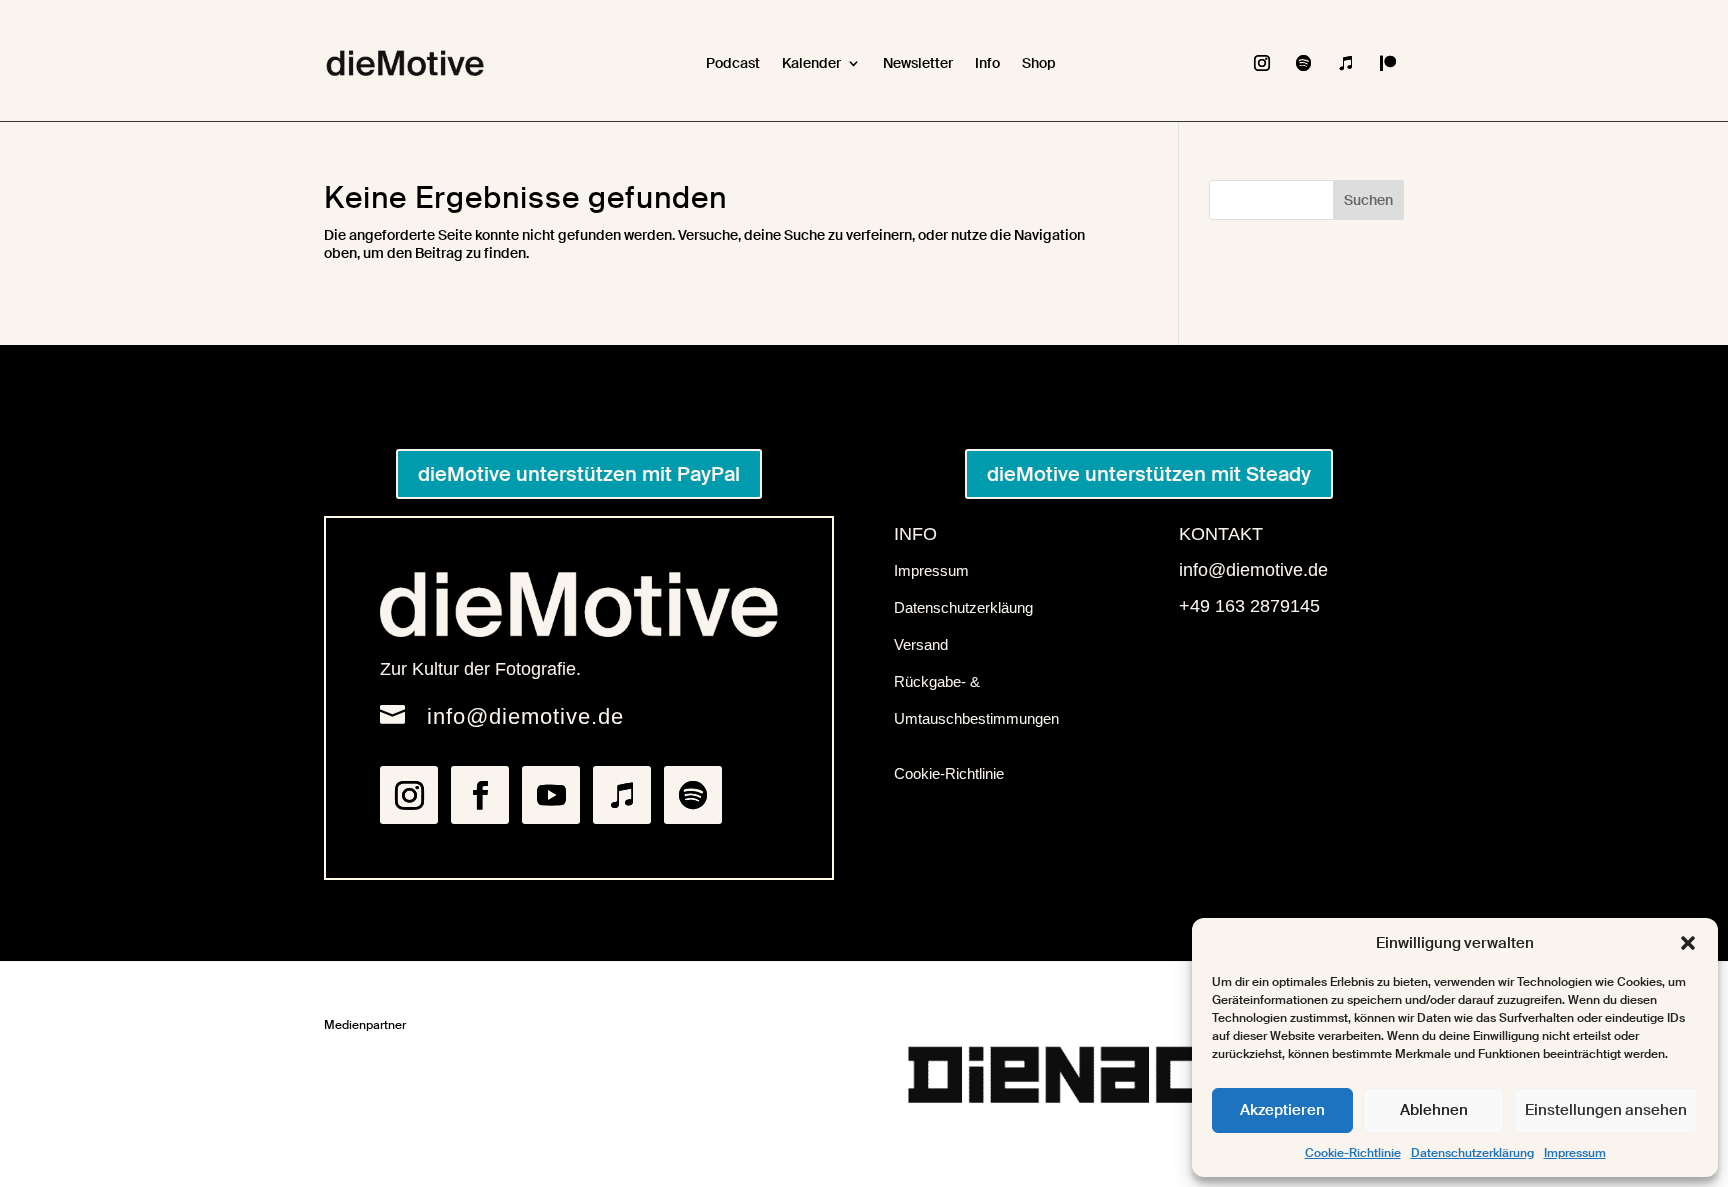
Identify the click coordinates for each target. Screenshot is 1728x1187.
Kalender (811, 63)
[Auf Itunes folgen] (1346, 63)
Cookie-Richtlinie (1353, 1153)
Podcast (733, 63)
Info (987, 63)
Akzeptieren (1282, 1110)
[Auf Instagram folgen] (1262, 63)
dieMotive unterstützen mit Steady (1149, 474)
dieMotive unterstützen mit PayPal (579, 474)
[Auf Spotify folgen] (1304, 63)
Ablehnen (1434, 1110)
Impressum (1575, 1153)
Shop (1039, 63)
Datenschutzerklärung (1472, 1153)
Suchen (1368, 200)
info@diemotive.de (525, 716)
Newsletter (918, 63)
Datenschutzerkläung (963, 607)
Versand (921, 644)
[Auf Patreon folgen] (1388, 63)
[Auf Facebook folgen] (480, 795)
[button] (1688, 943)
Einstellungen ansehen (1606, 1110)
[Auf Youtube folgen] (551, 795)
